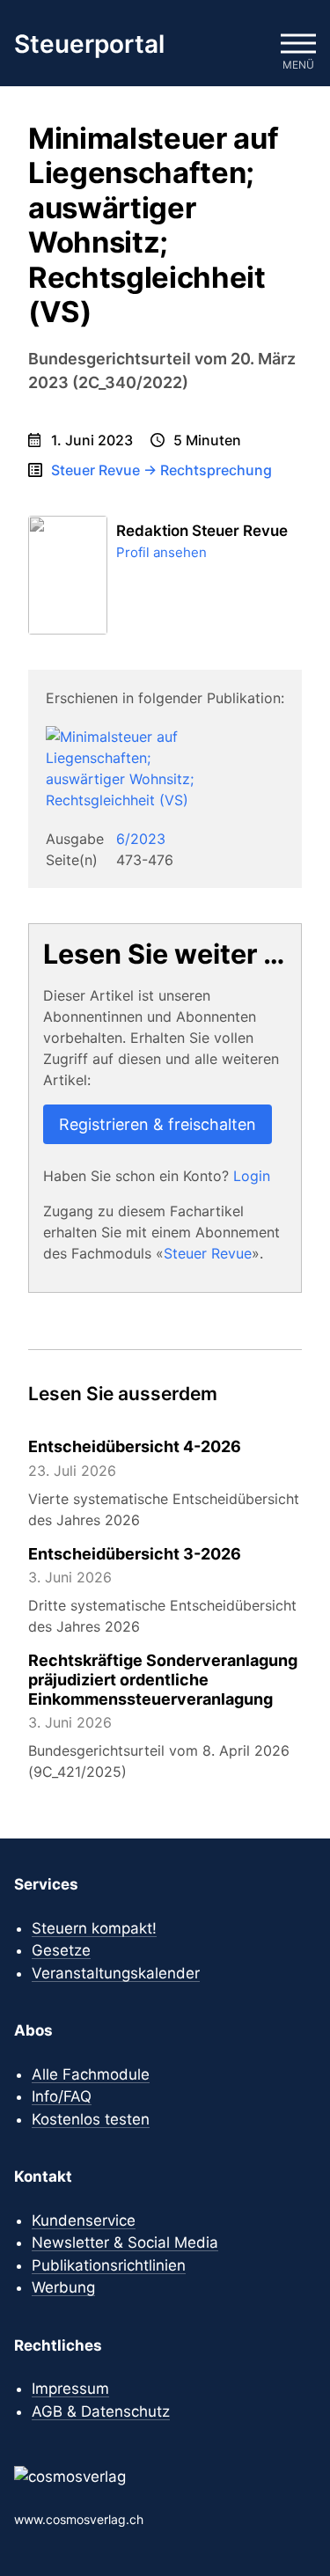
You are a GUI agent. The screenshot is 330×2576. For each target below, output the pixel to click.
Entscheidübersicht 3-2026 (135, 1554)
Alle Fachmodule (91, 2074)
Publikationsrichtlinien (109, 2265)
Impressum (70, 2389)
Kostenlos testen (91, 2119)
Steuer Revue (208, 1253)
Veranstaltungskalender (116, 1973)
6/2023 (141, 839)
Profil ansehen (161, 552)
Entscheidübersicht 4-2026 (135, 1446)
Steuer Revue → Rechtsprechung (161, 470)
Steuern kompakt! (94, 1928)
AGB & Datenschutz (101, 2411)
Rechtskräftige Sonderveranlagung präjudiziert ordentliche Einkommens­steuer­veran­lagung (163, 1679)
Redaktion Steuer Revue (202, 531)
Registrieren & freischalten (158, 1124)
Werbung (63, 2287)
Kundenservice (84, 2220)
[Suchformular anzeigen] (246, 44)
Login (252, 1176)
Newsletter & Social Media (125, 2242)
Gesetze (61, 1950)
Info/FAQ (62, 2096)
